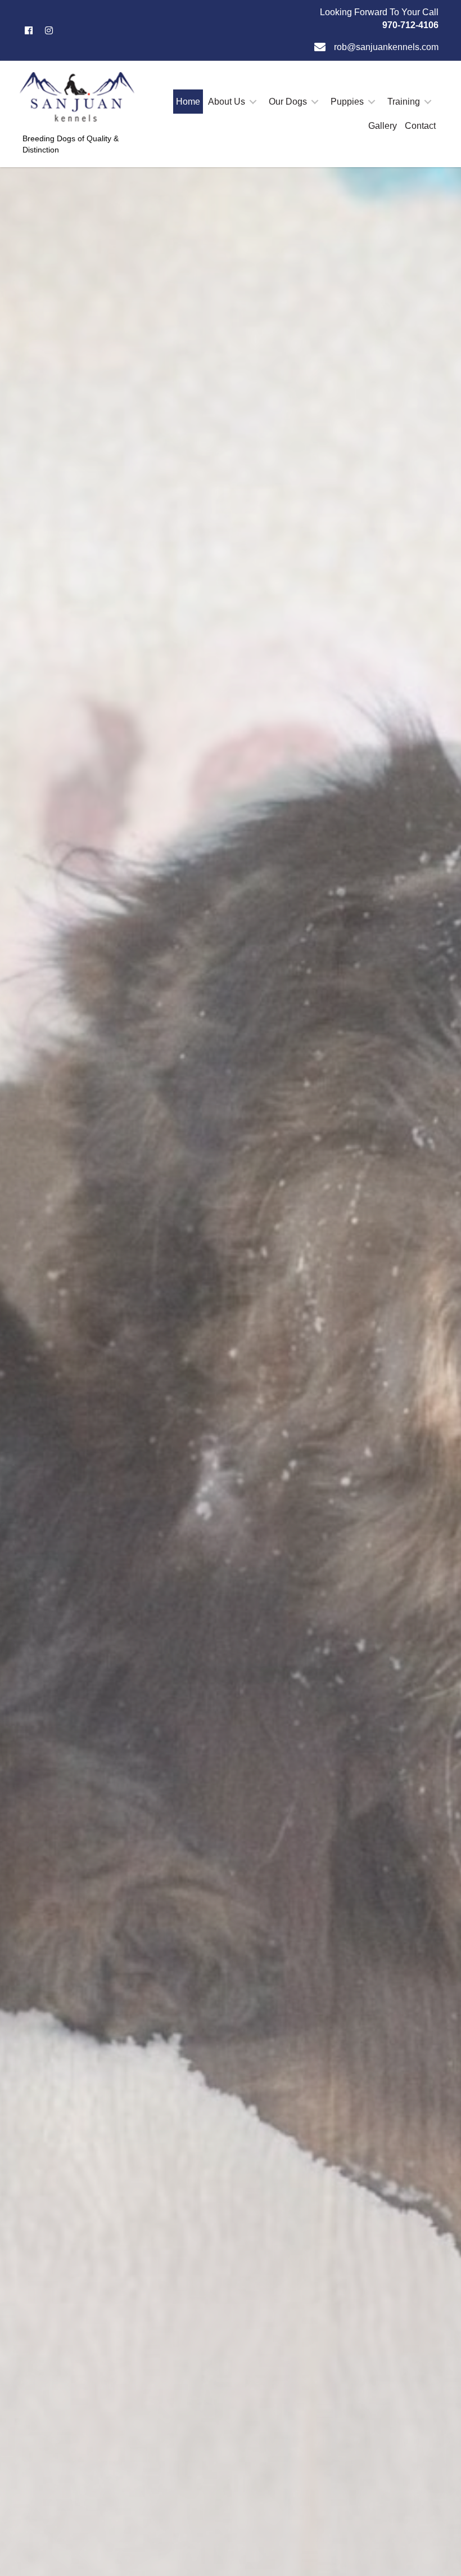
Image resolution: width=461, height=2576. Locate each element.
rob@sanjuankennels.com (386, 47)
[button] (29, 30)
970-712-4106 (410, 25)
